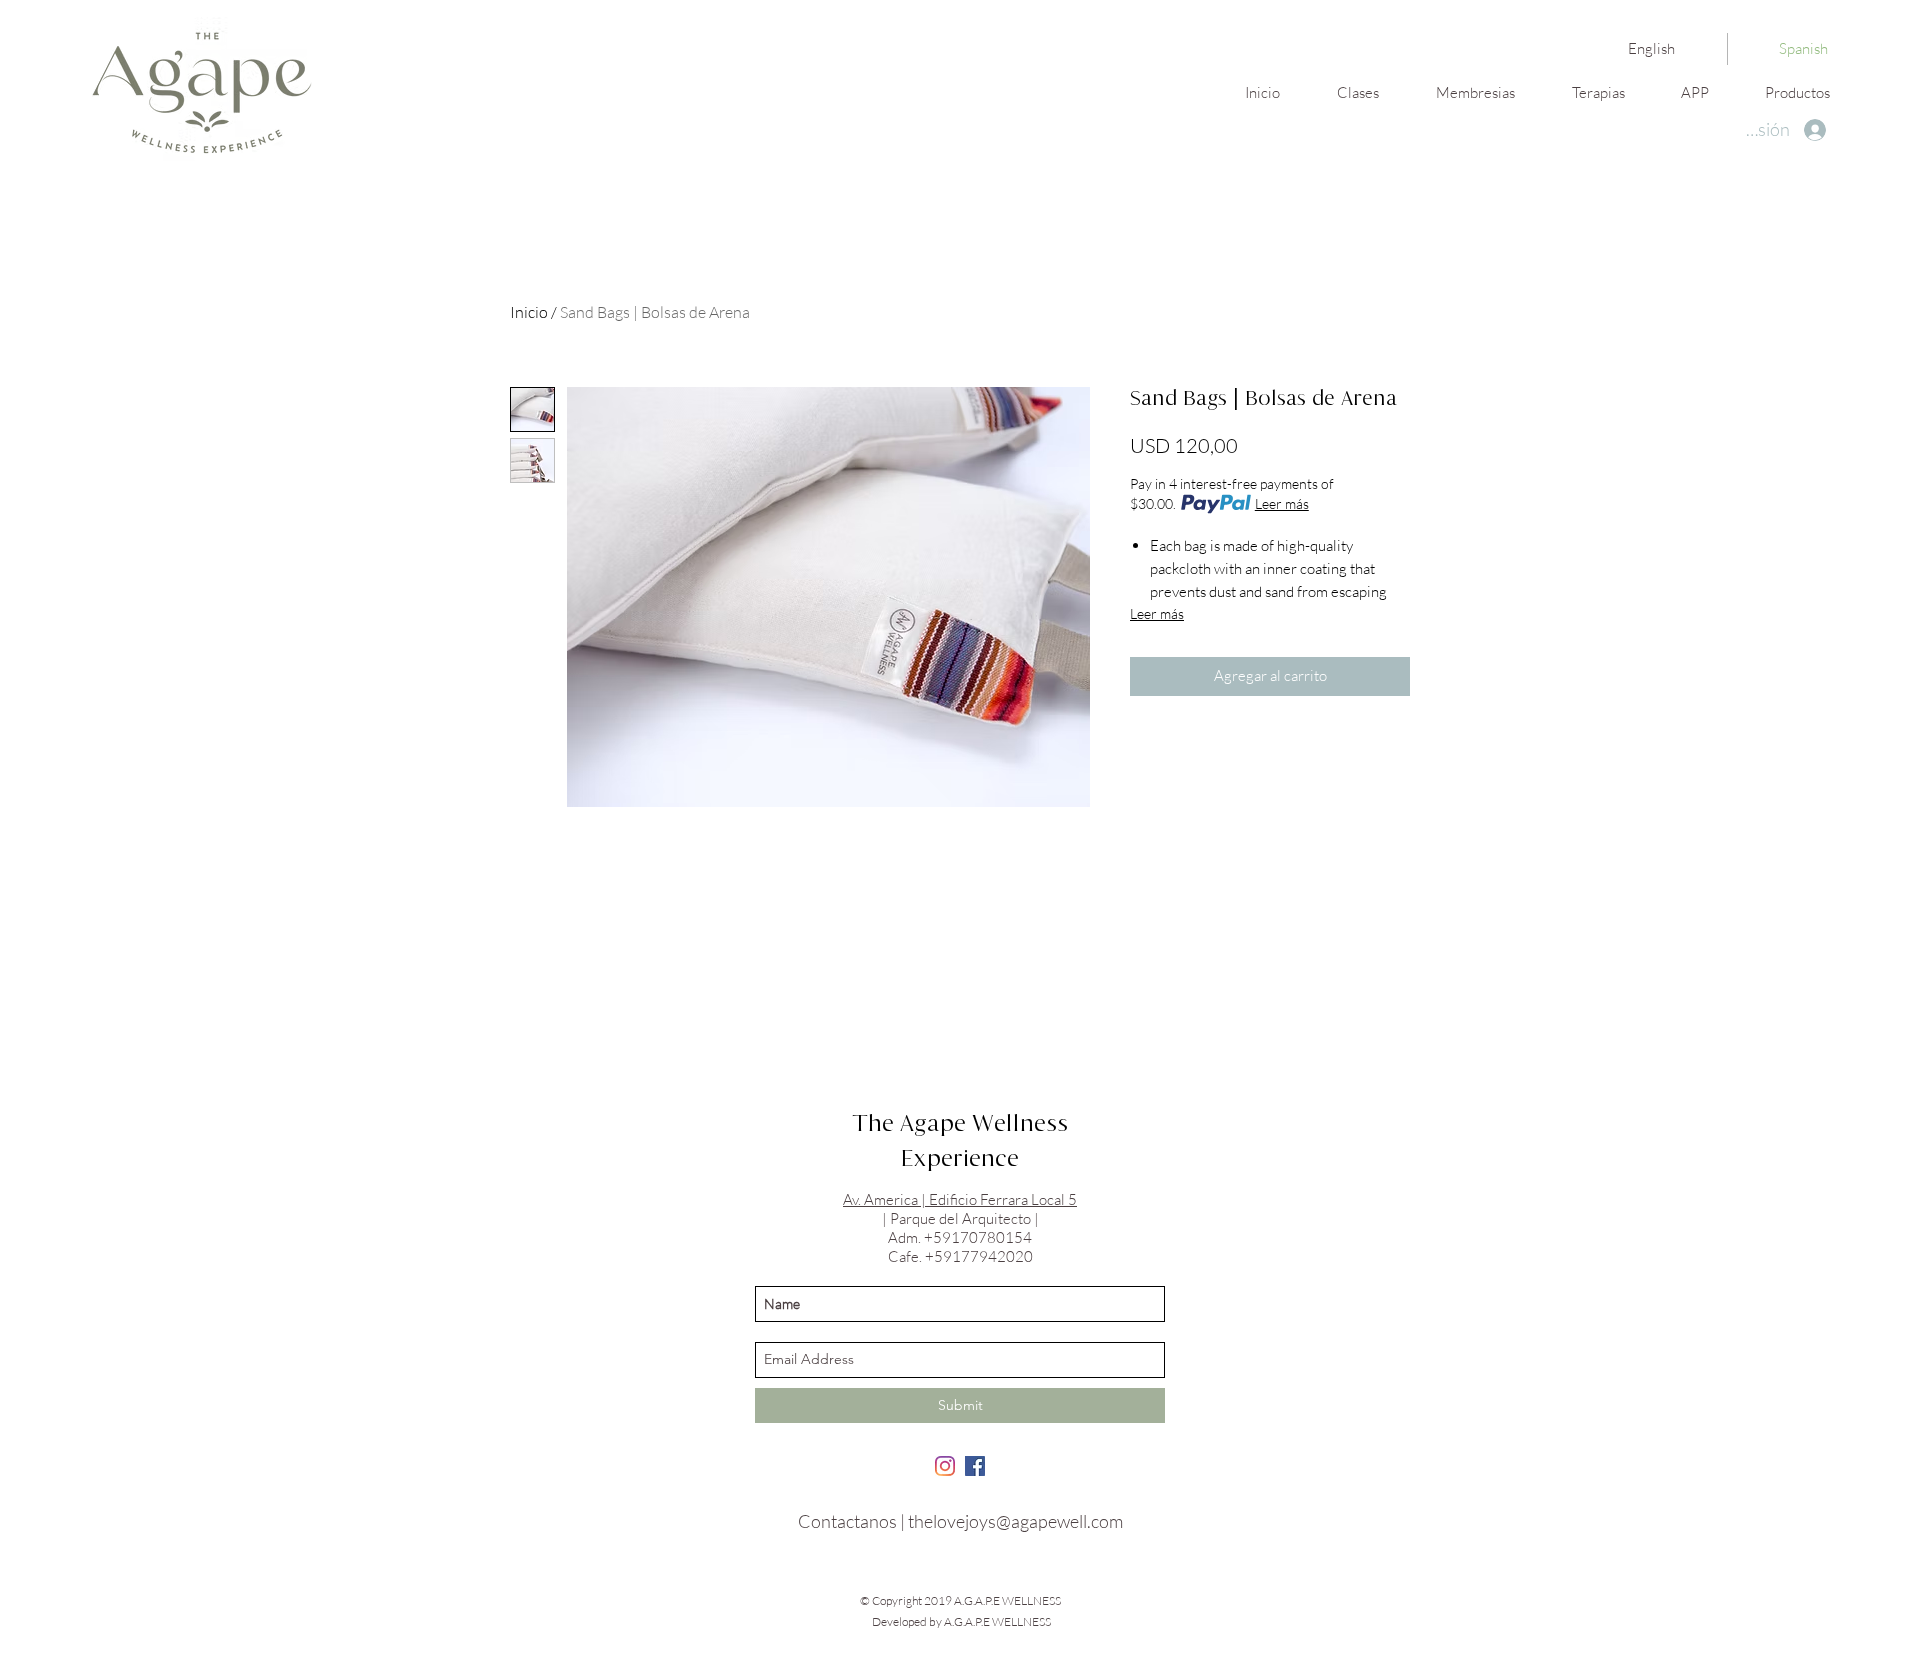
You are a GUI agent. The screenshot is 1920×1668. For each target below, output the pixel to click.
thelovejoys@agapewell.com (1015, 1521)
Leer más (1282, 503)
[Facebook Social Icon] (975, 1466)
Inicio (529, 312)
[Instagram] (945, 1466)
